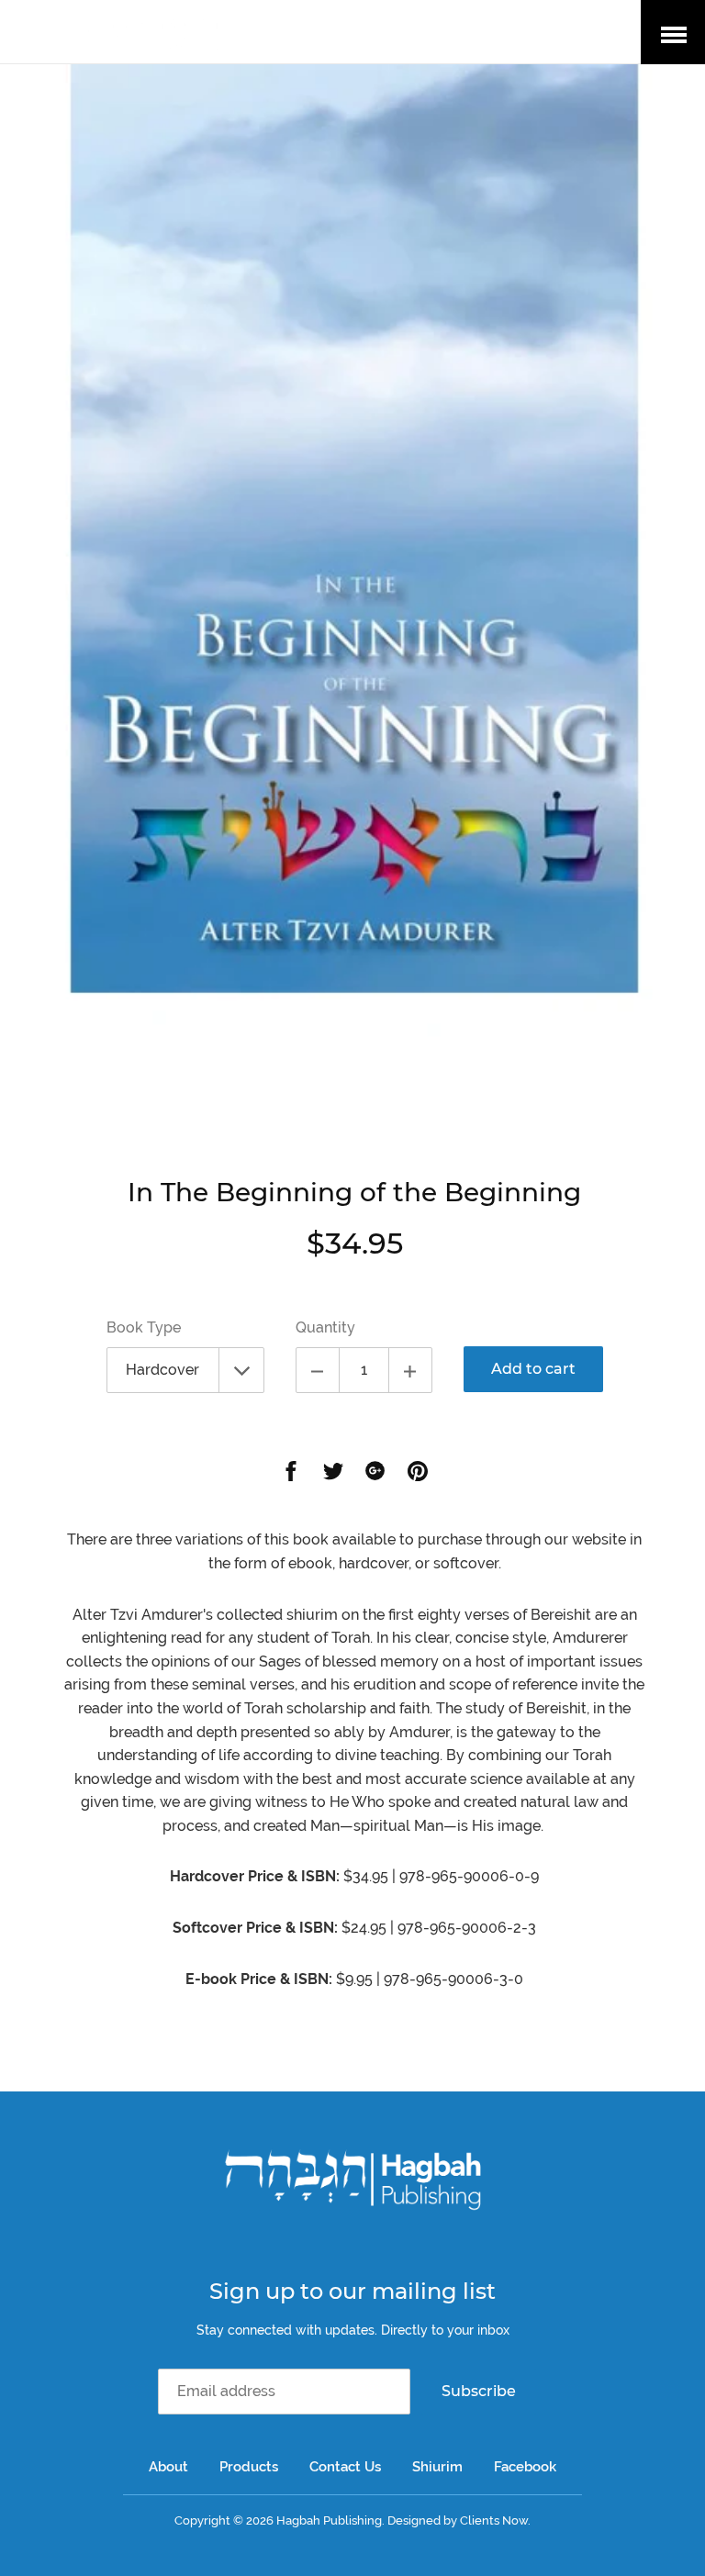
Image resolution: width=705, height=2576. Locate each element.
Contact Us (345, 2467)
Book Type (144, 1327)
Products (249, 2467)
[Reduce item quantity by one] (318, 1370)
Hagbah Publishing (329, 2520)
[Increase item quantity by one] (410, 1370)
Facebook (525, 2467)
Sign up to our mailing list (352, 2291)
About (168, 2467)
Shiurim (437, 2467)
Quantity (325, 1327)
